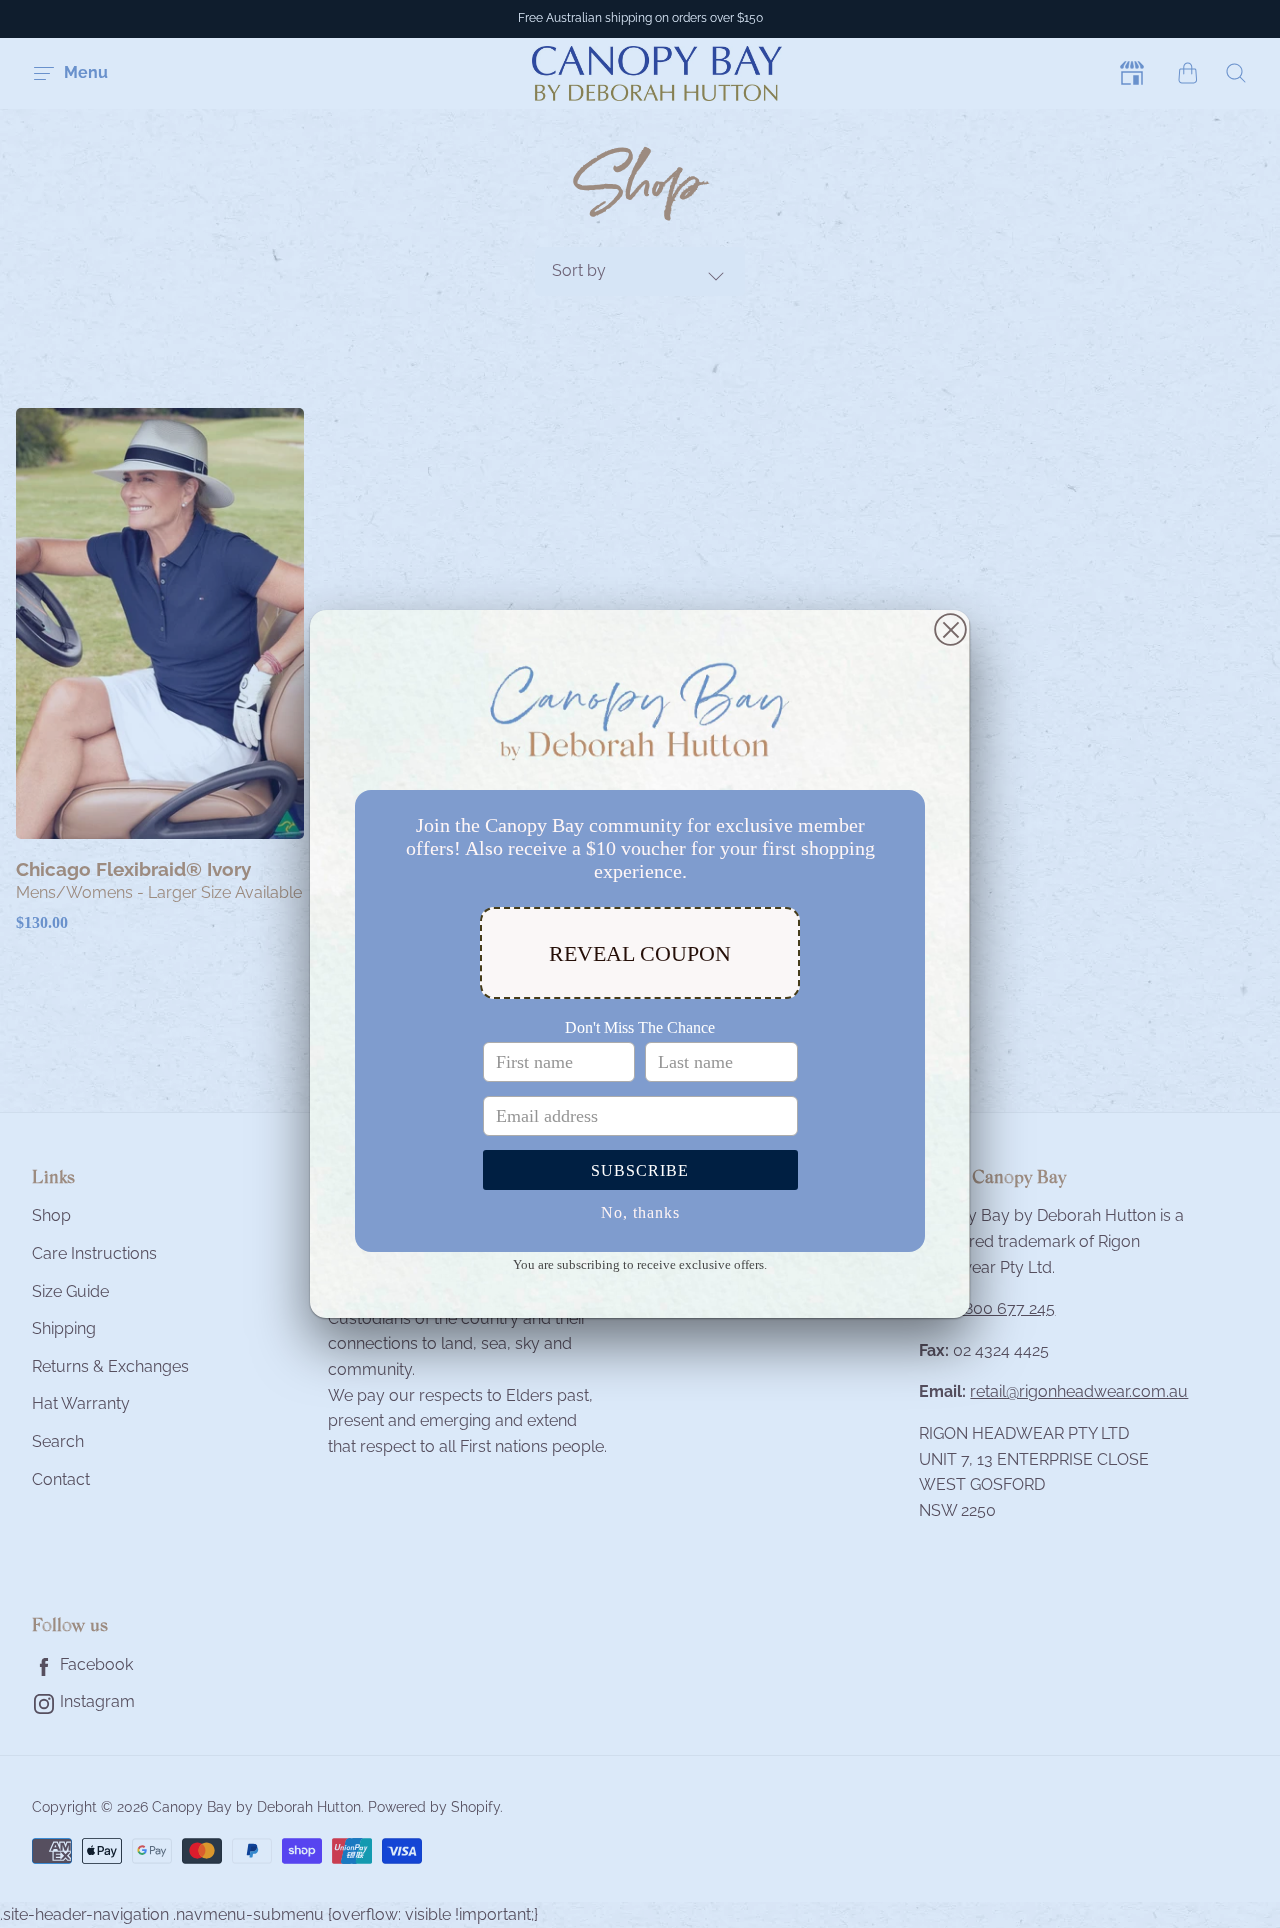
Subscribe (640, 1170)
